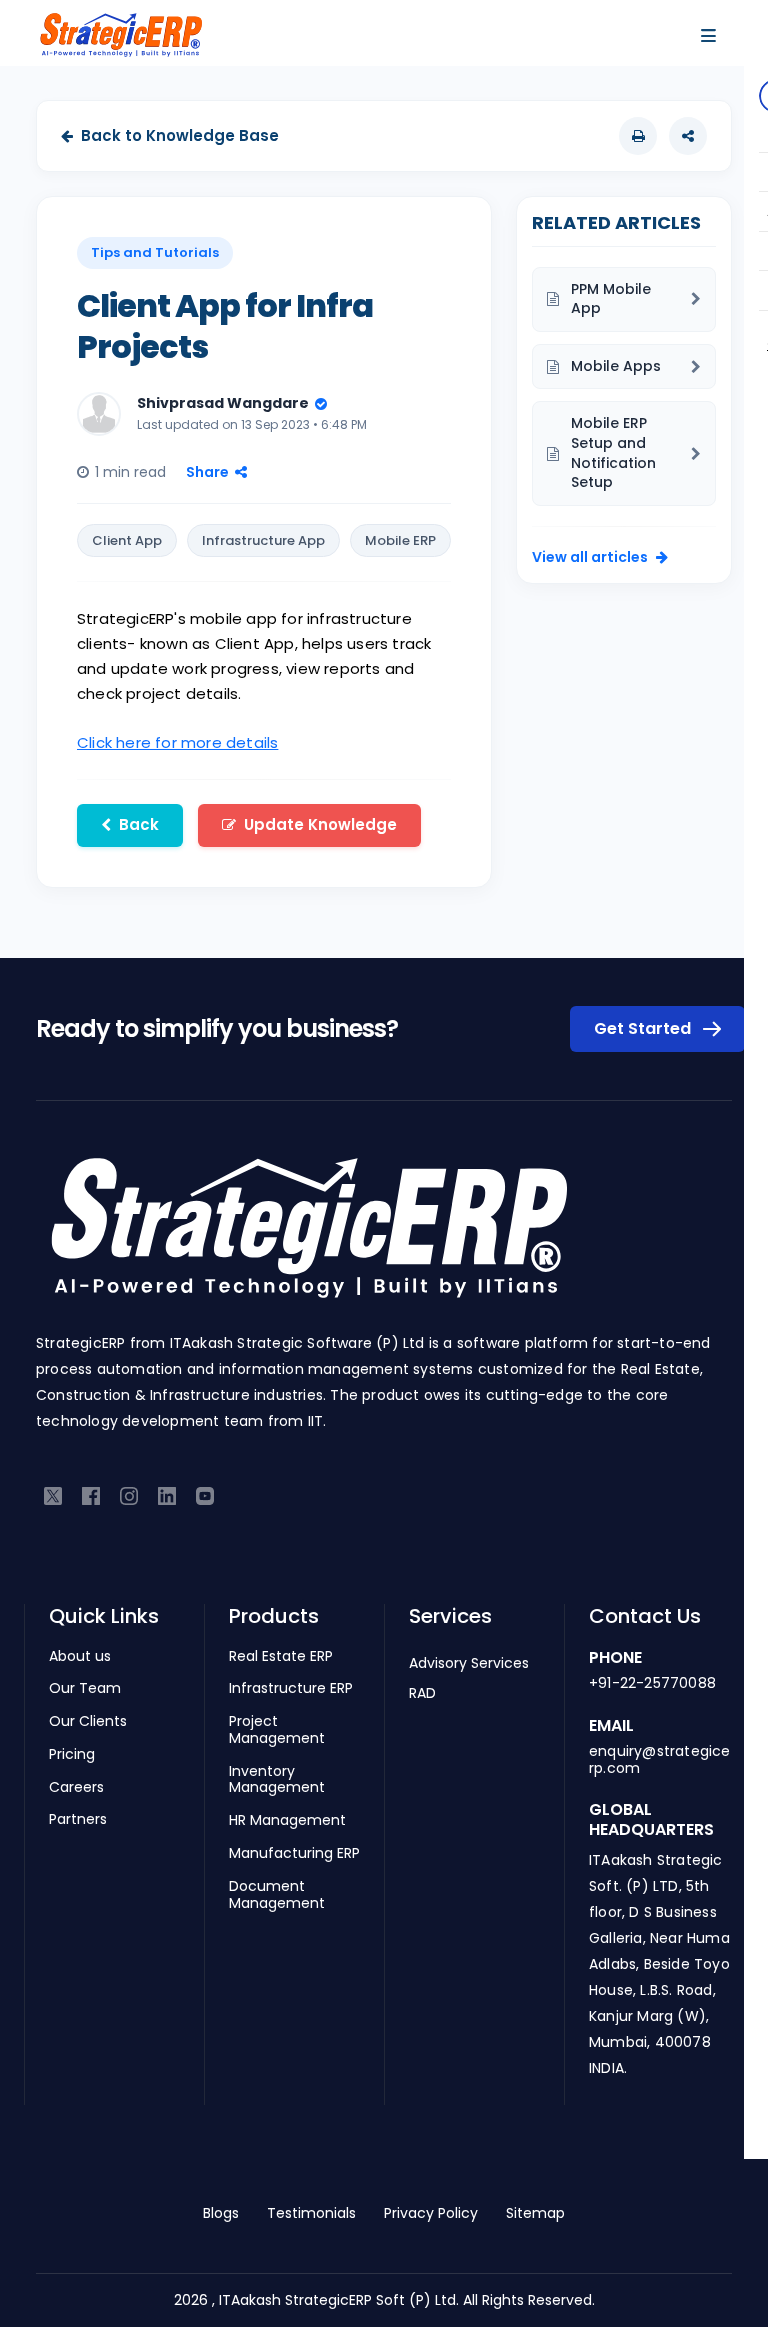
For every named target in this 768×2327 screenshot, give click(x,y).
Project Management (277, 1730)
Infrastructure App (263, 540)
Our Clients (88, 1721)
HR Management (287, 1820)
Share (207, 472)
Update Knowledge (320, 824)
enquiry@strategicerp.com (660, 1759)
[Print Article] (638, 136)
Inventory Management (277, 1780)
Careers (76, 1787)
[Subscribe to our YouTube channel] (205, 1495)
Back (139, 824)
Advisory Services (469, 1663)
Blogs (221, 2213)
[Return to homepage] (308, 1237)
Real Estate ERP (281, 1656)
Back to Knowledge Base (180, 135)
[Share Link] (688, 136)
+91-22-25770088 (652, 1683)
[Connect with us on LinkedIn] (167, 1495)
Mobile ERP (400, 540)
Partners (78, 1819)
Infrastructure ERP (291, 1688)
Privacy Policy (431, 2213)
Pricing (72, 1754)
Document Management (277, 1895)
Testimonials (311, 2213)
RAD (422, 1693)
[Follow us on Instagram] (129, 1495)
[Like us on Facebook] (91, 1495)
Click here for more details (177, 742)
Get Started (644, 1028)
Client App (127, 540)
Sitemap (535, 2213)
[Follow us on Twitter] (53, 1495)
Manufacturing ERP (294, 1853)
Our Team (85, 1688)
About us (80, 1656)
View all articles (590, 557)
